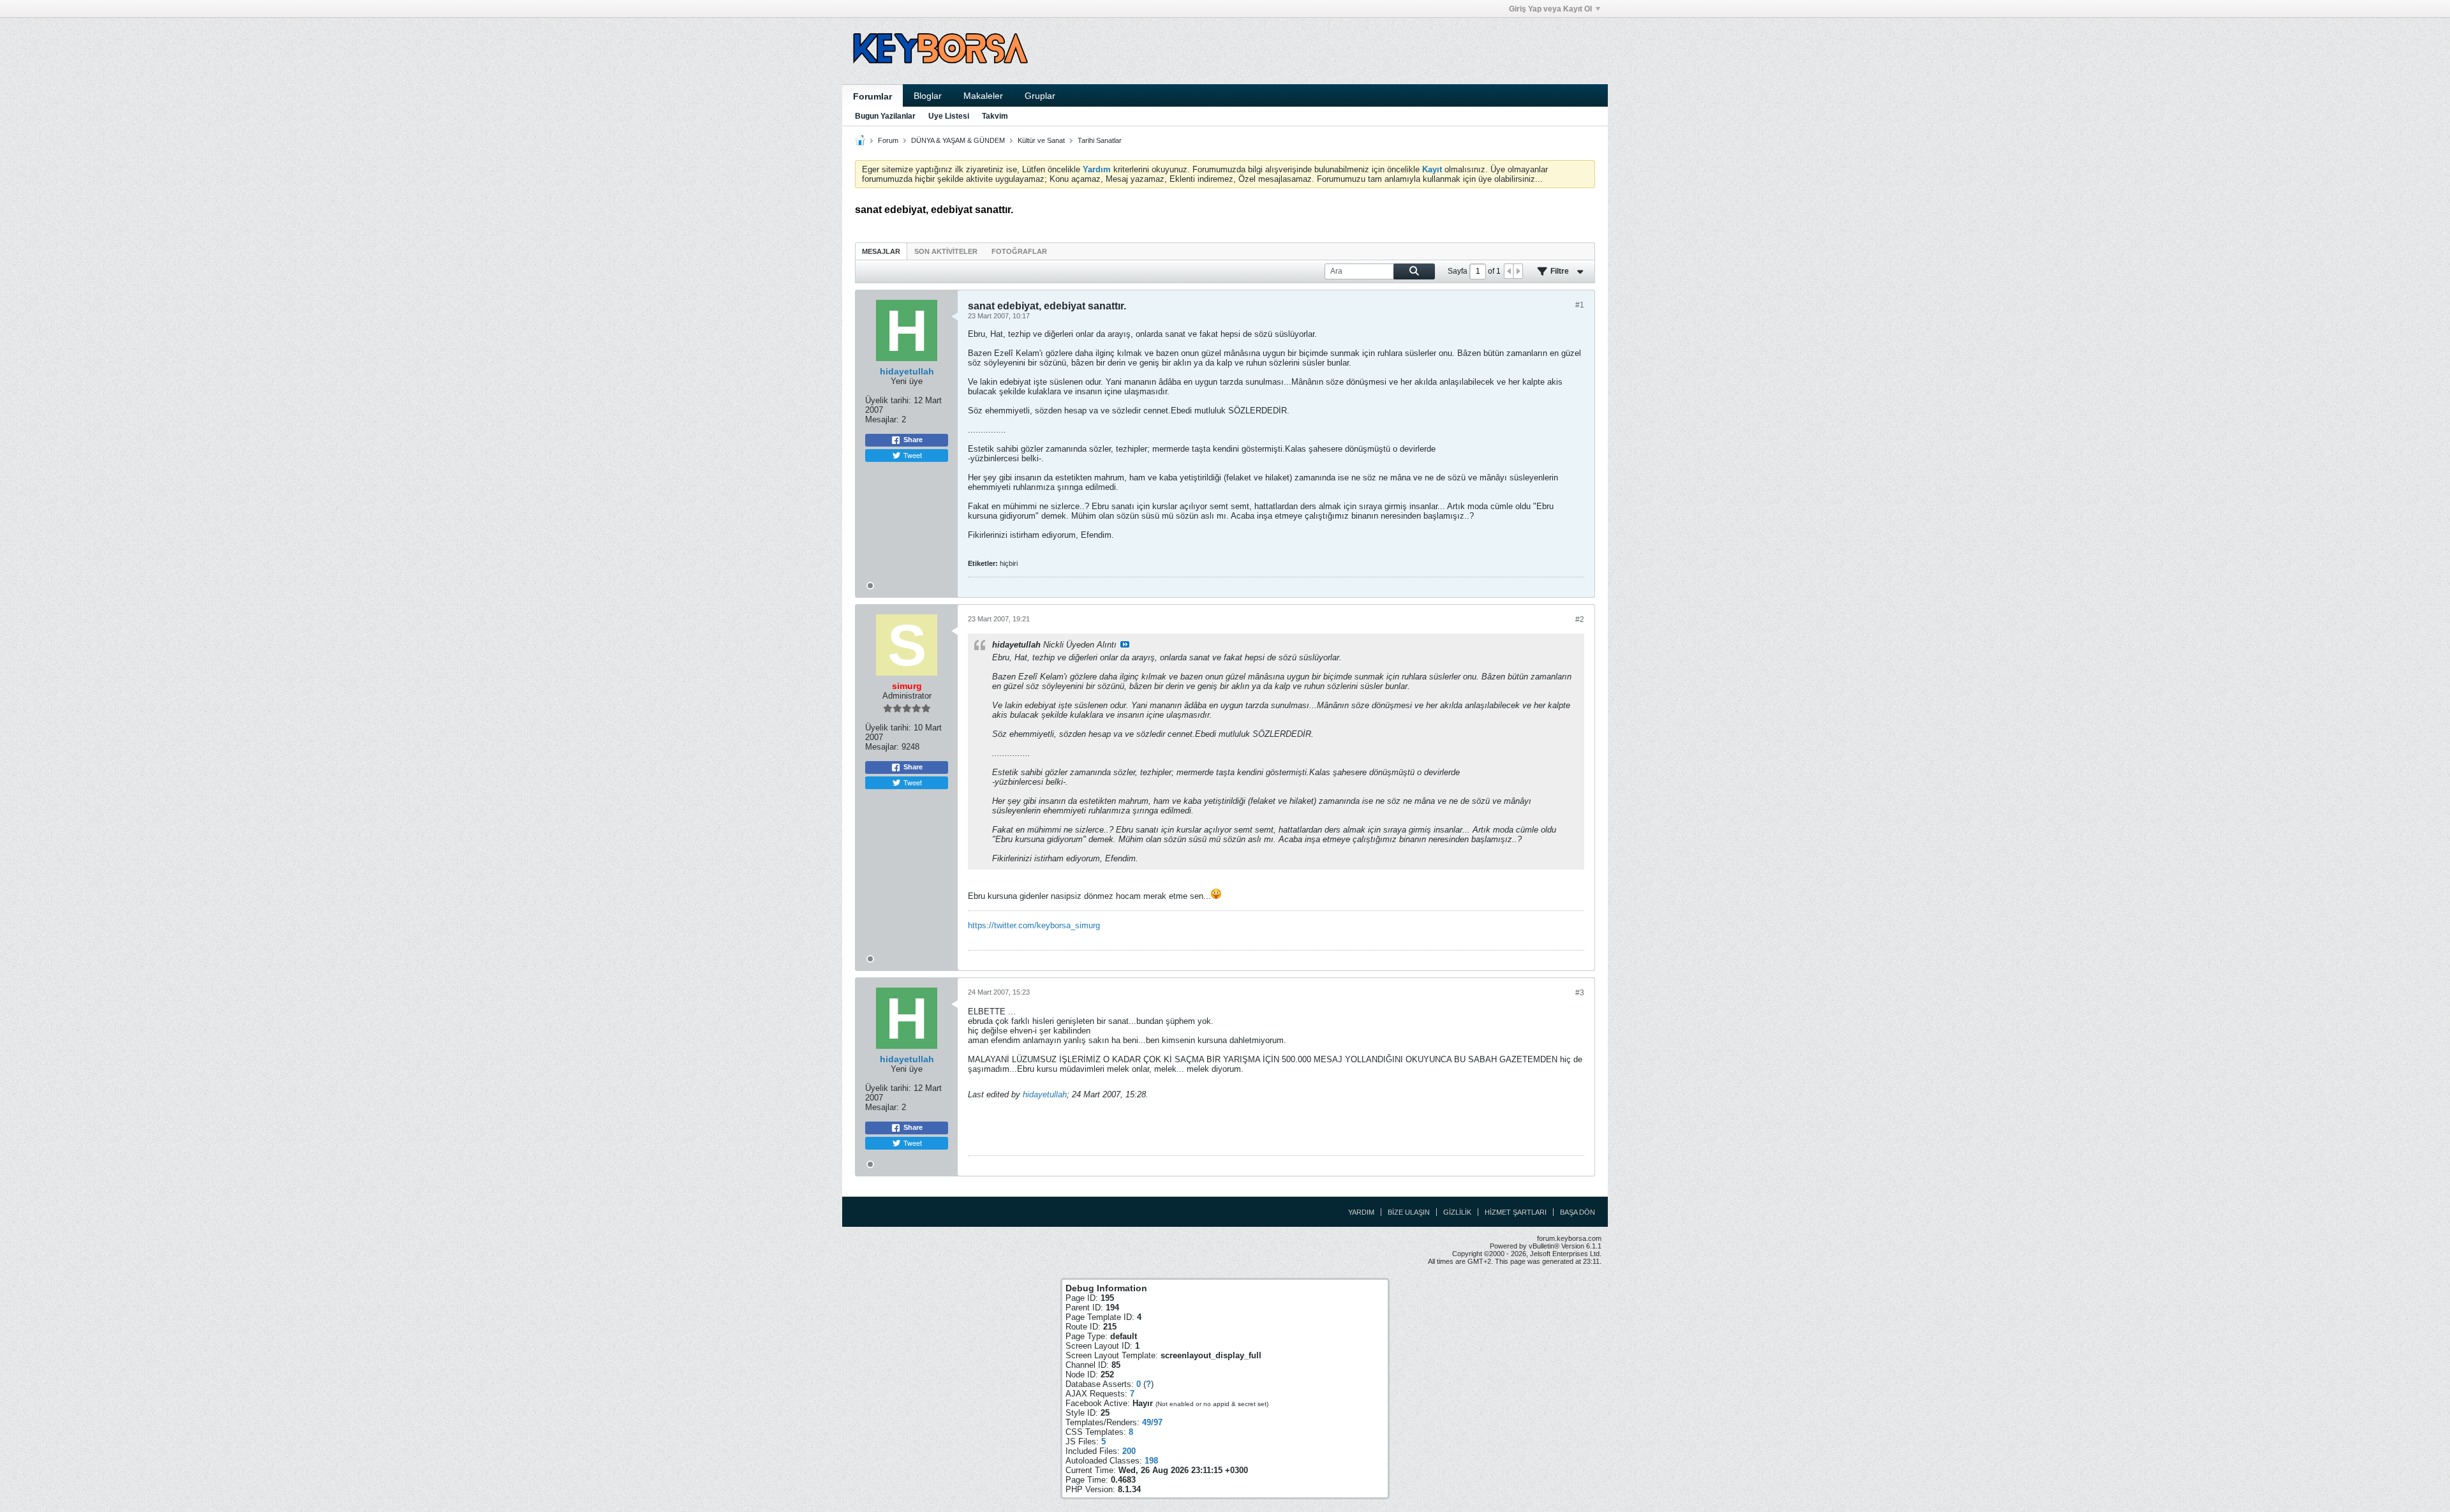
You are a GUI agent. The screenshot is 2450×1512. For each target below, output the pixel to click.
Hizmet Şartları (1516, 1212)
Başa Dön (1578, 1212)
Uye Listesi (949, 116)
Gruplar (1040, 96)
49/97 (1152, 1422)
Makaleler (983, 96)
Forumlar (872, 96)
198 (1151, 1461)
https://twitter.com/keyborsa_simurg (1034, 925)
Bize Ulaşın (1409, 1212)
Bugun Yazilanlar (885, 116)
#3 (1580, 993)
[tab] (881, 251)
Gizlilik (1457, 1212)
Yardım (1361, 1212)
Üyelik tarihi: (888, 400)
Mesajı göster (1125, 644)
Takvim (995, 116)
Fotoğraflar (1019, 251)
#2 (1580, 619)
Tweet (913, 455)
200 (1129, 1451)
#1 (1580, 305)
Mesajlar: (882, 419)
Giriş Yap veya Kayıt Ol (1550, 9)
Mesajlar (881, 251)
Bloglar (928, 96)
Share (913, 440)
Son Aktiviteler (946, 251)
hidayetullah (1045, 1094)
